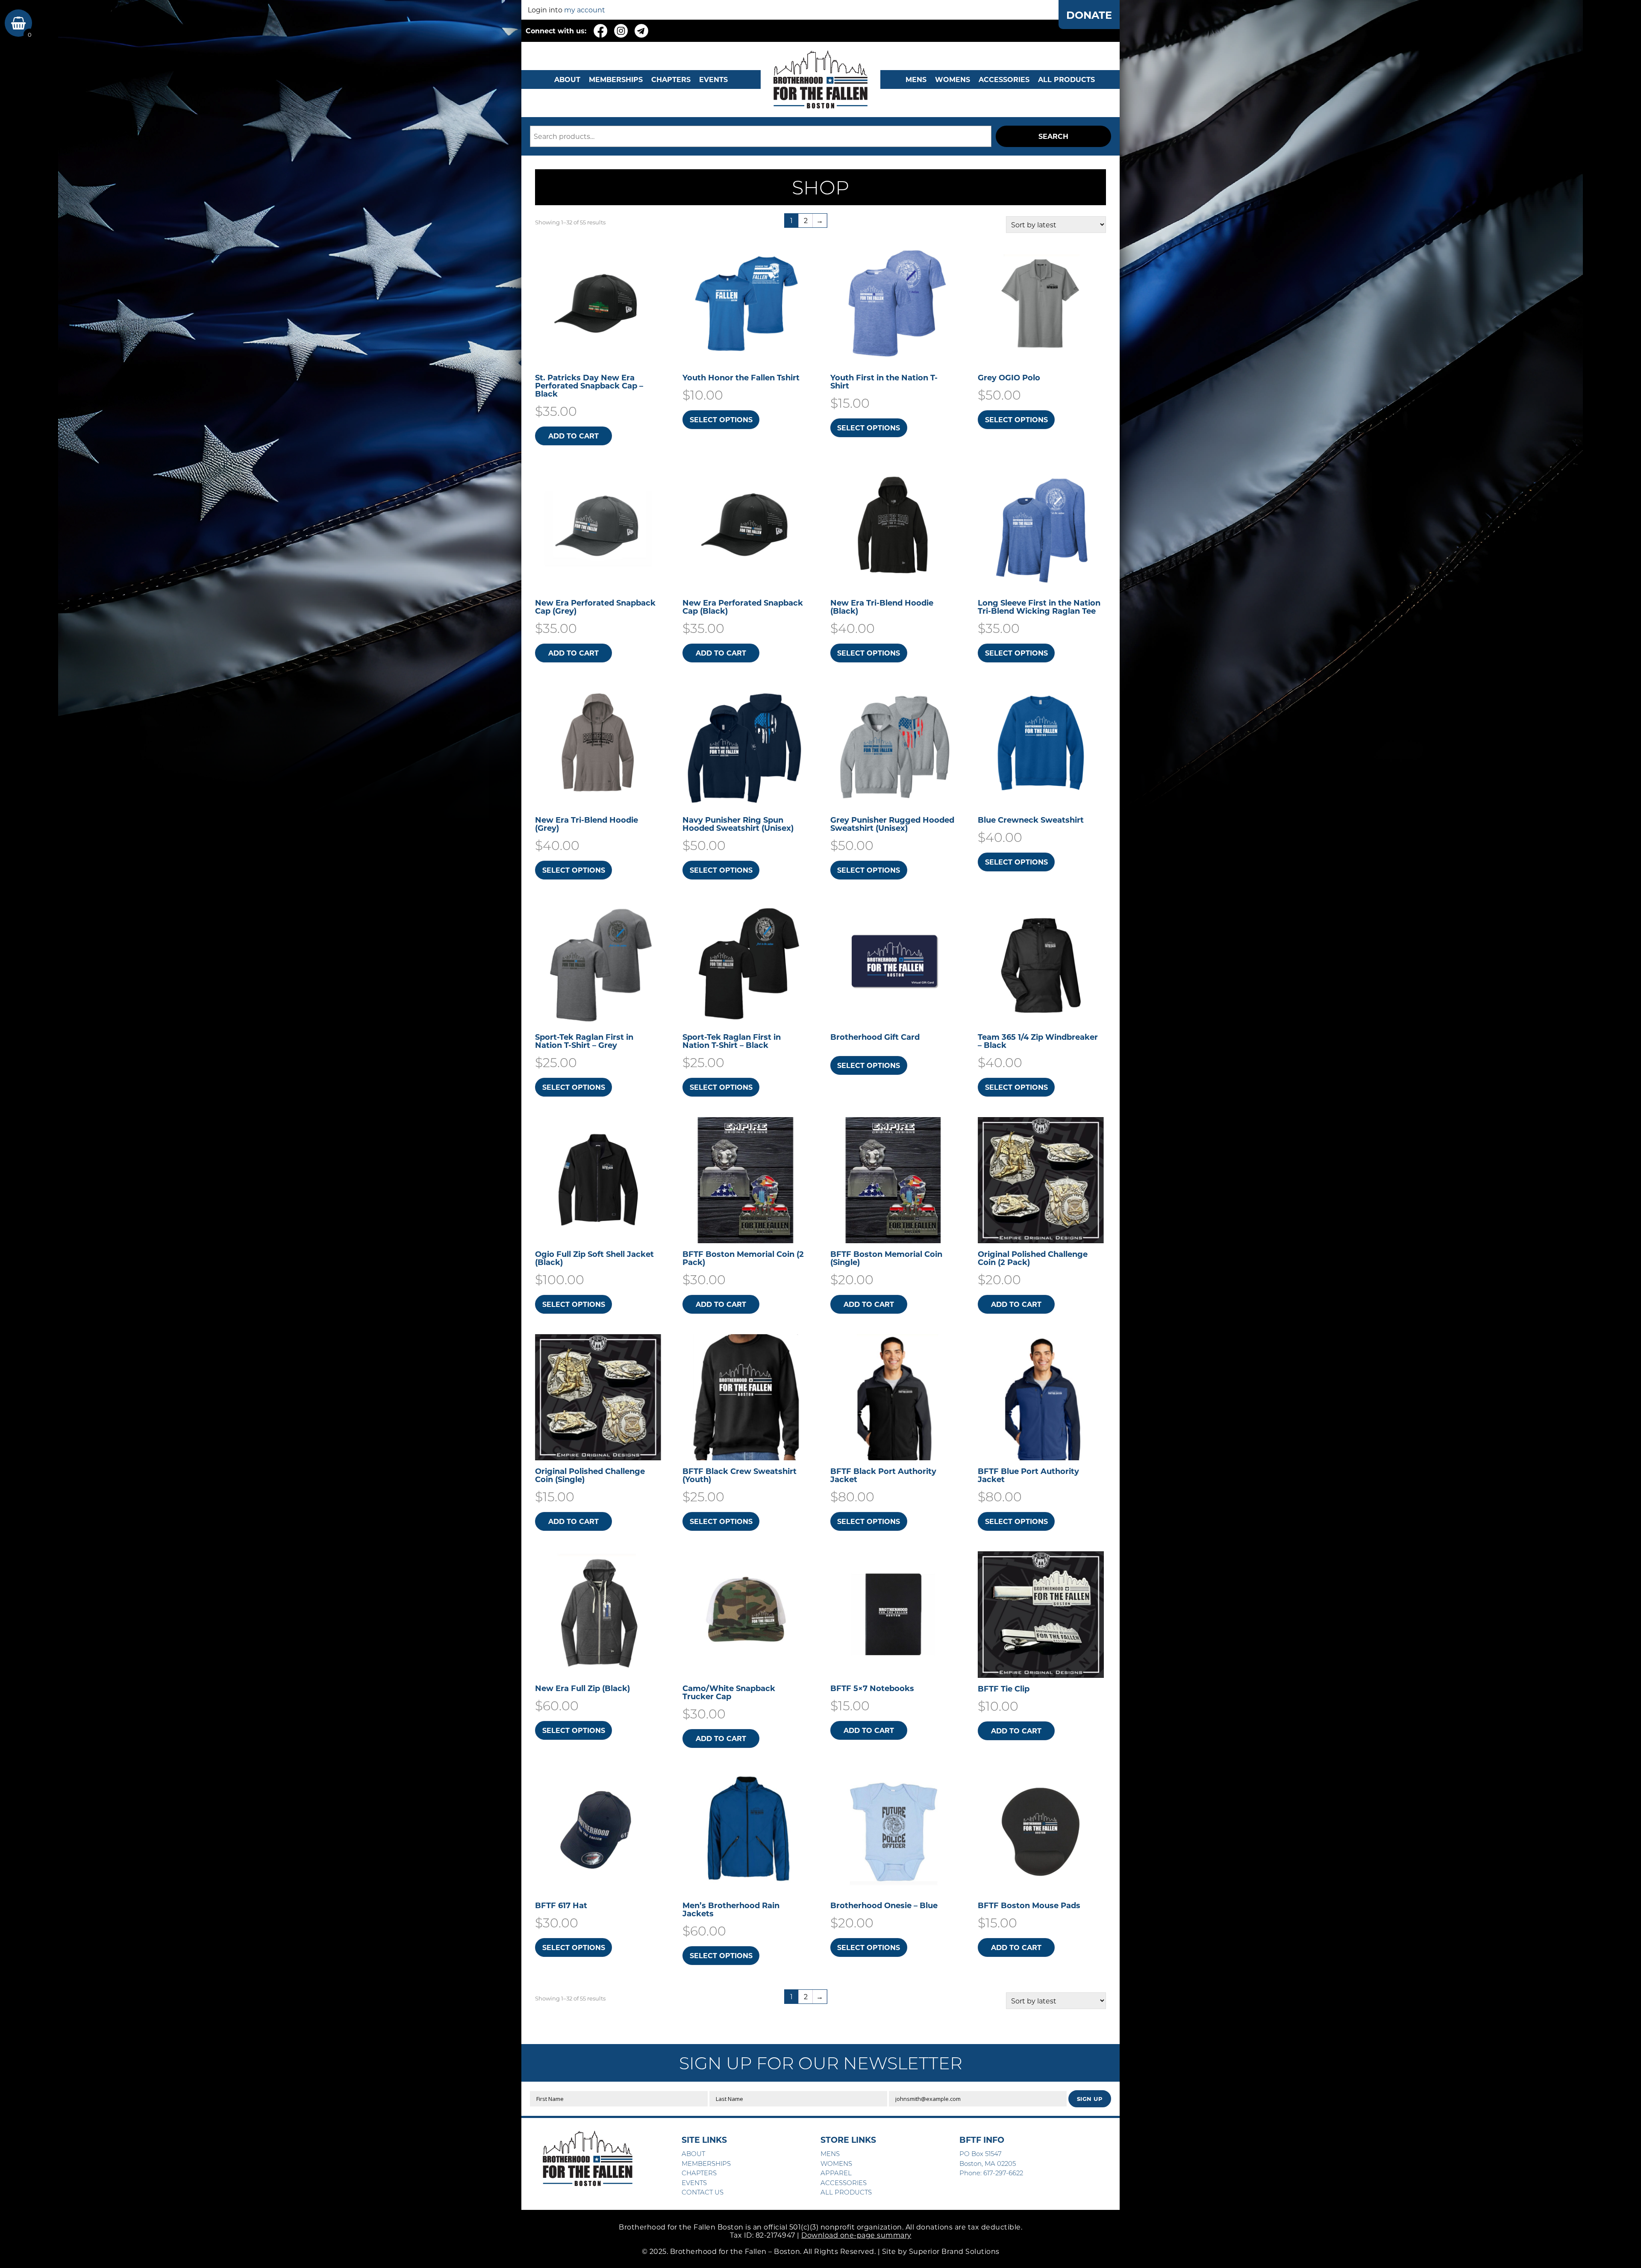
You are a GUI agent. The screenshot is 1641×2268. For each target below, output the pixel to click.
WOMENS (953, 79)
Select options (721, 419)
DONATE (1089, 15)
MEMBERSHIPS (616, 79)
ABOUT (567, 79)
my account (585, 10)
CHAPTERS (671, 79)
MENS (916, 79)
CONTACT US (703, 2192)
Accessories (1004, 79)
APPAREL (836, 2173)
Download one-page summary (856, 2235)
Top (1621, 2248)
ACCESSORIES (844, 2183)
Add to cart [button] (573, 436)
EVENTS (713, 79)
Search (1053, 136)
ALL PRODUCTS (1066, 79)
